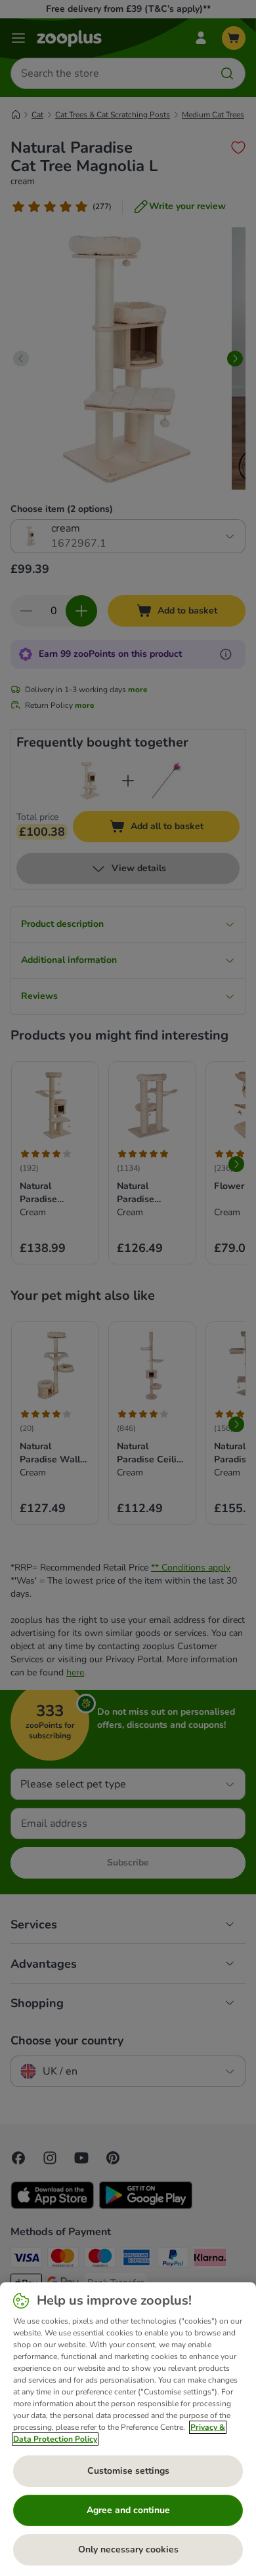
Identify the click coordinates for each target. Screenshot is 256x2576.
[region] (128, 2429)
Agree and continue (128, 2510)
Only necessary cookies (128, 2549)
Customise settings (128, 2471)
